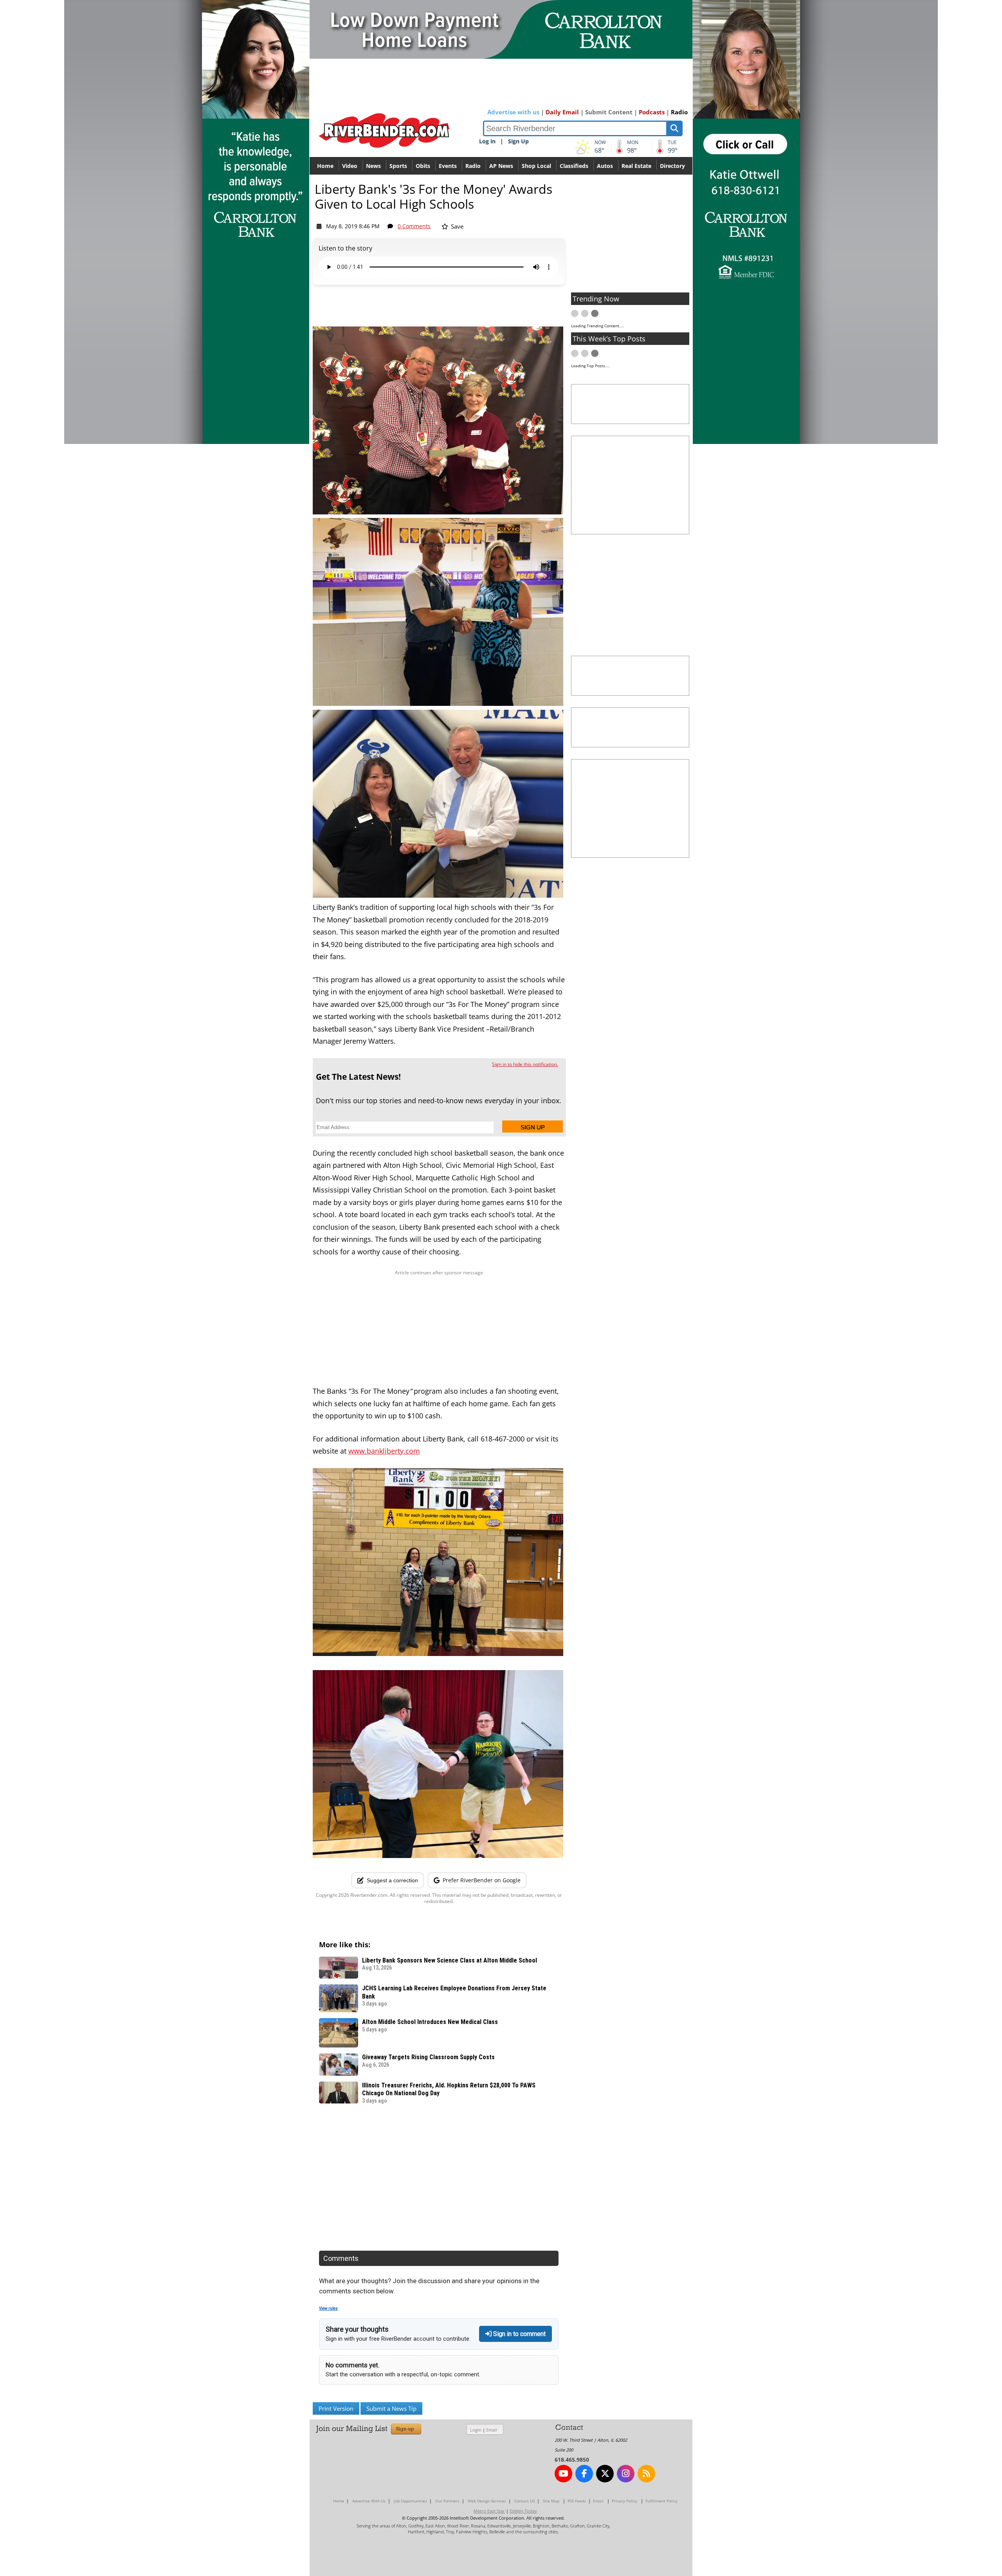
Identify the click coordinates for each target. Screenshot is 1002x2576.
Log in (487, 141)
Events (448, 166)
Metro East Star (489, 2511)
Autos (605, 166)
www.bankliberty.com (384, 1451)
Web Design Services (487, 2501)
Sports (398, 166)
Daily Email (562, 112)
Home (325, 166)
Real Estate (636, 166)
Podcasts (652, 112)
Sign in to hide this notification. (525, 1064)
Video (350, 166)
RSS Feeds (577, 2501)
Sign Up (518, 141)
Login (476, 2430)
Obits (423, 166)
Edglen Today (523, 2511)
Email (492, 2430)
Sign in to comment (519, 2334)
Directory (672, 166)
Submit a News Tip (391, 2408)
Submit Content (609, 112)
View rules (328, 2308)
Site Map (551, 2501)
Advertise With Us (369, 2501)
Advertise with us (513, 112)
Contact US (524, 2501)
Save (456, 226)
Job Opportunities (410, 2501)
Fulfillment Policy (661, 2501)
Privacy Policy (624, 2501)
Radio (679, 112)
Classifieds (574, 166)
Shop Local (536, 166)
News (373, 166)
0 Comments (414, 226)
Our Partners (447, 2501)
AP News (501, 166)
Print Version (336, 2408)
